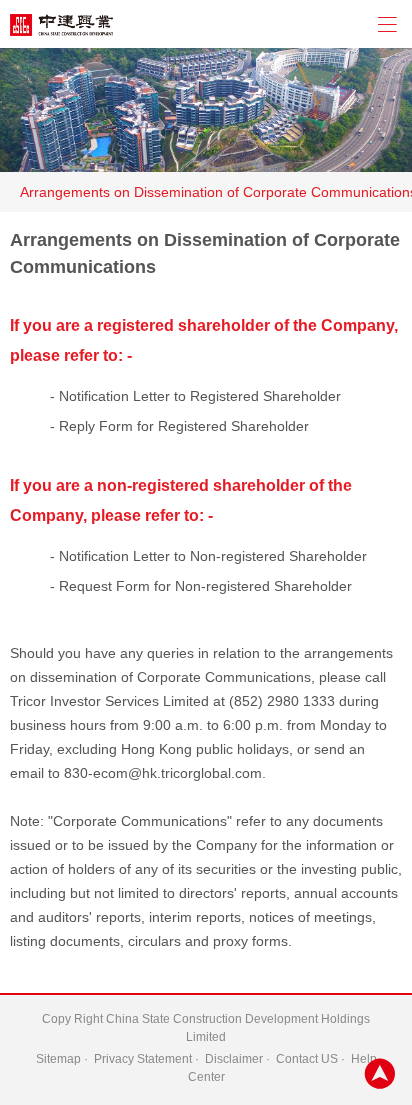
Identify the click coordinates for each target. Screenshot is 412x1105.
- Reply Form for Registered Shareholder (179, 426)
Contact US (307, 1059)
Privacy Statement (143, 1059)
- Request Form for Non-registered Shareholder (201, 586)
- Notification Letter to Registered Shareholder (195, 396)
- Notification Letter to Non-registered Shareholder (208, 556)
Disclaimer (234, 1059)
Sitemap (58, 1059)
